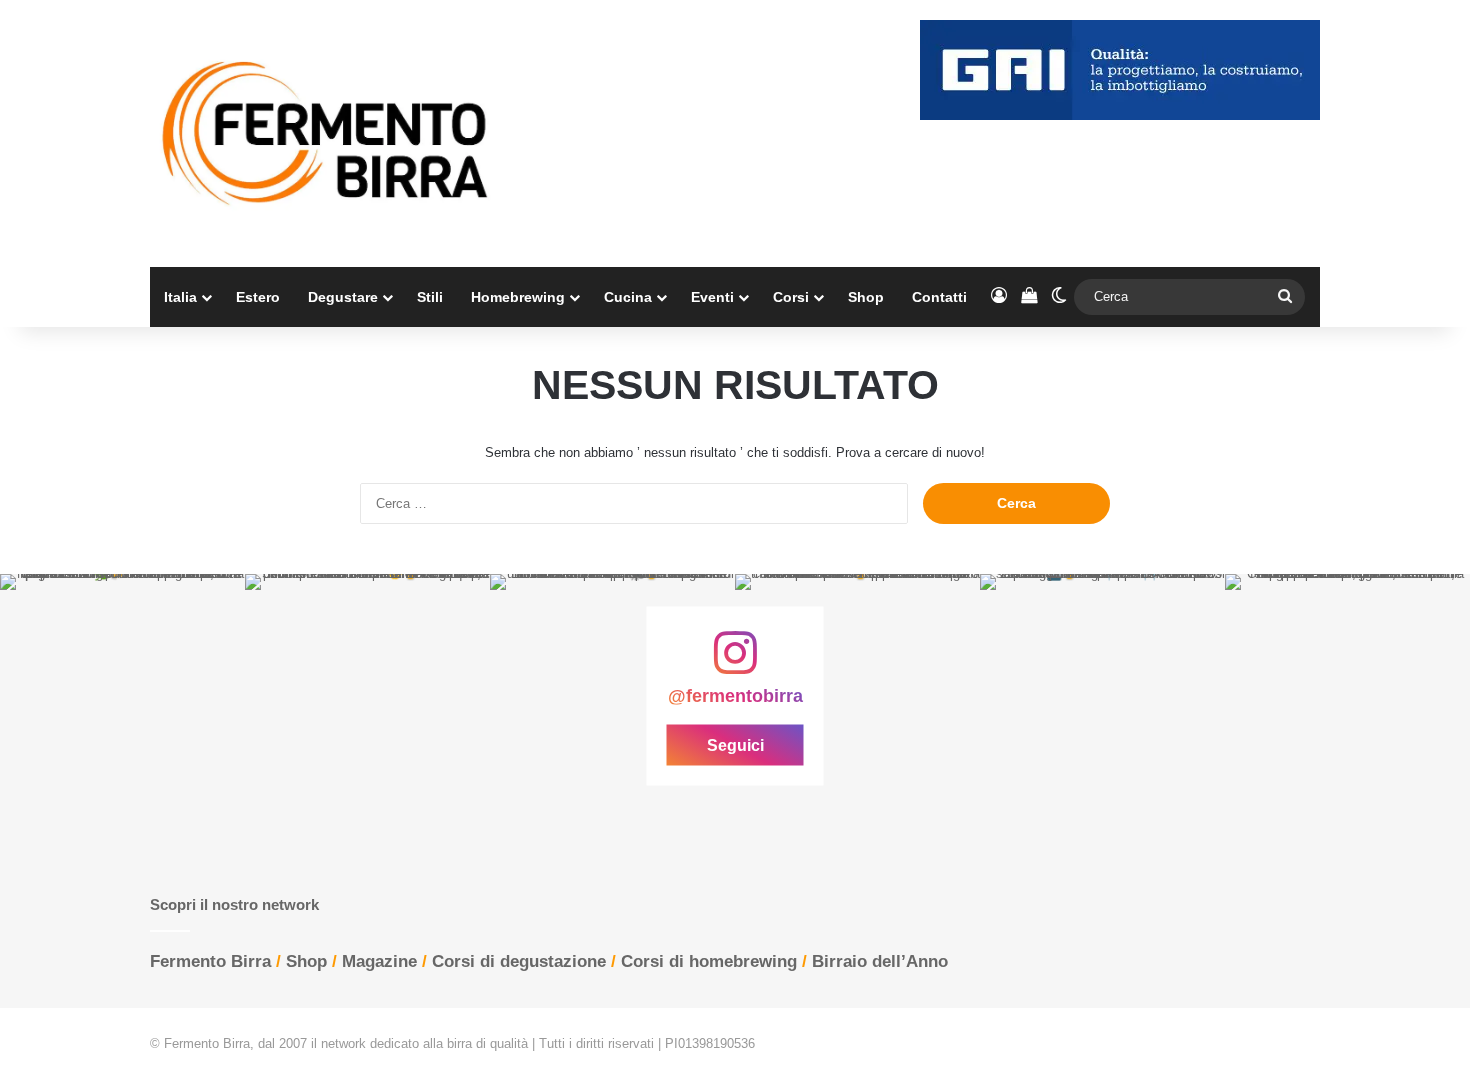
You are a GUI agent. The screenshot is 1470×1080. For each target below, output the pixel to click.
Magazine (379, 961)
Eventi (712, 297)
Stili (430, 297)
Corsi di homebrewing (709, 961)
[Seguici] (735, 663)
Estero (258, 297)
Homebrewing (518, 297)
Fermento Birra (210, 961)
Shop (866, 297)
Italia (180, 297)
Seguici (735, 745)
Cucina (628, 297)
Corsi (791, 297)
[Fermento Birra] (327, 133)
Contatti (939, 297)
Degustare (343, 297)
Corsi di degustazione (519, 961)
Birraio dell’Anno (880, 961)
